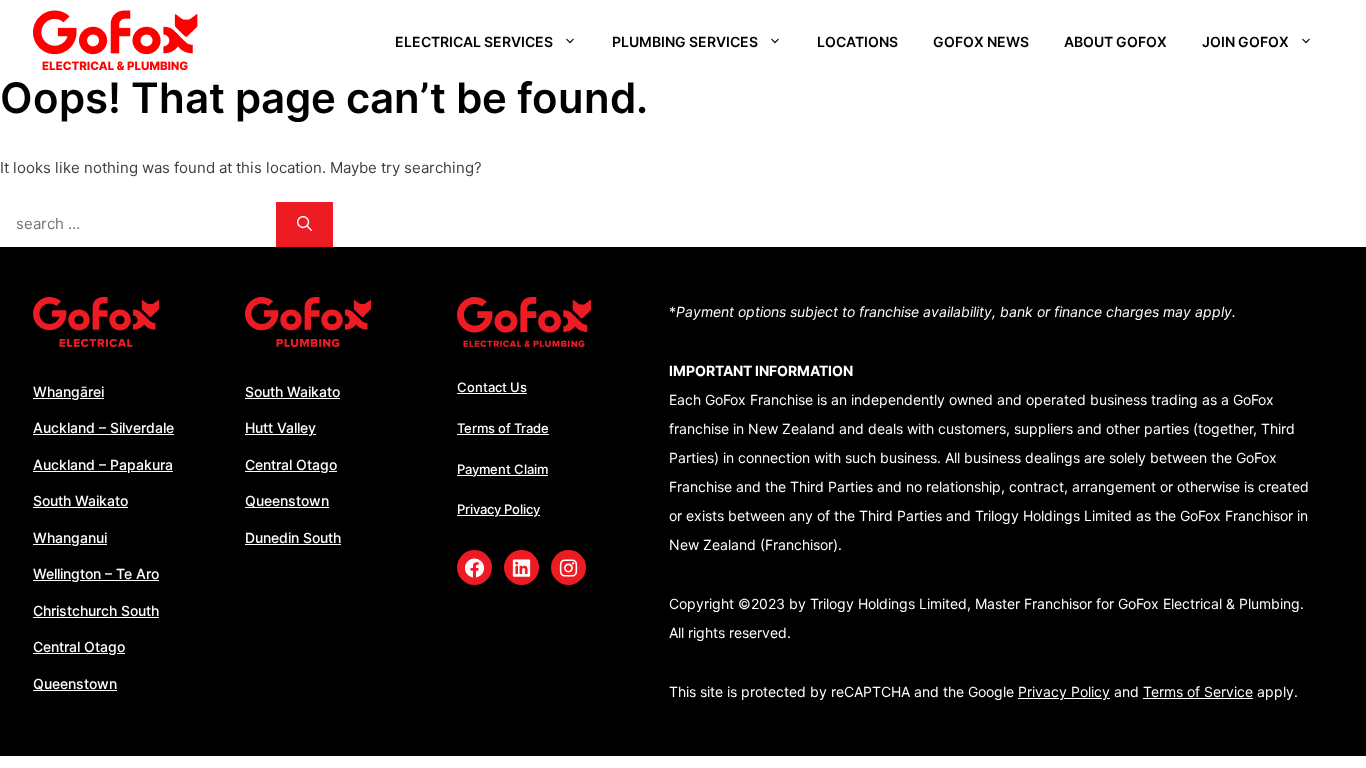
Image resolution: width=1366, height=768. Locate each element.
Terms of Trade (503, 428)
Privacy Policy (498, 509)
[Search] (304, 224)
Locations (857, 41)
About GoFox (1115, 41)
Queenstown (75, 683)
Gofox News (981, 41)
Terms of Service (1198, 691)
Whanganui (70, 537)
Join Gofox (1245, 41)
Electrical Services (474, 41)
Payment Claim (502, 469)
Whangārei (68, 391)
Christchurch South (96, 610)
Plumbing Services (685, 41)
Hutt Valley (280, 427)
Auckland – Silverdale (103, 427)
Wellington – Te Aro (96, 573)
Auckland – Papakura (103, 464)
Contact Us (492, 387)
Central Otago (79, 646)
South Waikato (80, 500)
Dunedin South (293, 537)
